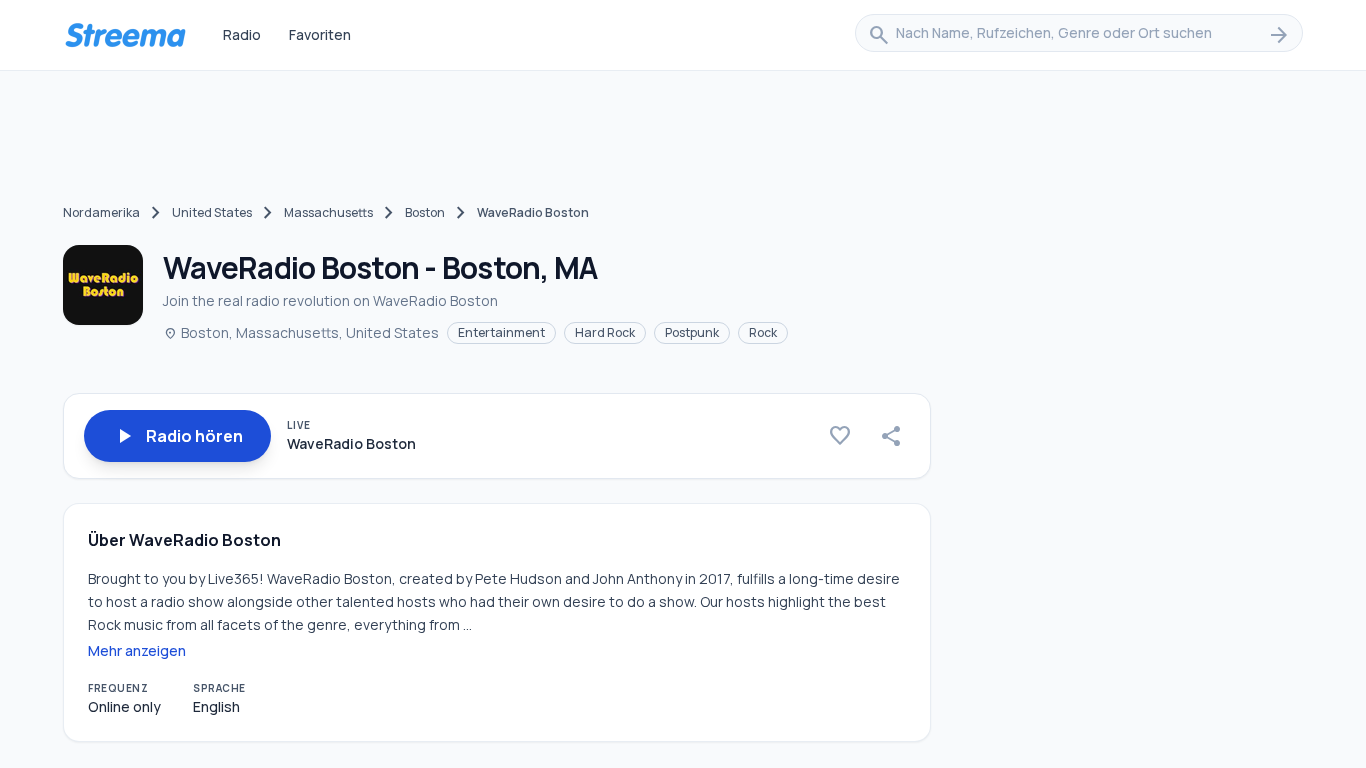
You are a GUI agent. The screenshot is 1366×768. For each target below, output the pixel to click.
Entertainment (501, 332)
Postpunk (692, 332)
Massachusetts (328, 212)
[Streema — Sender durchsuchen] (125, 35)
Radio (242, 34)
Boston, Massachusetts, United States (301, 332)
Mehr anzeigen (137, 650)
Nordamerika (101, 212)
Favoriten (320, 34)
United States (212, 212)
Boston (425, 212)
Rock (763, 332)
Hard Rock (605, 332)
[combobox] (1079, 35)
